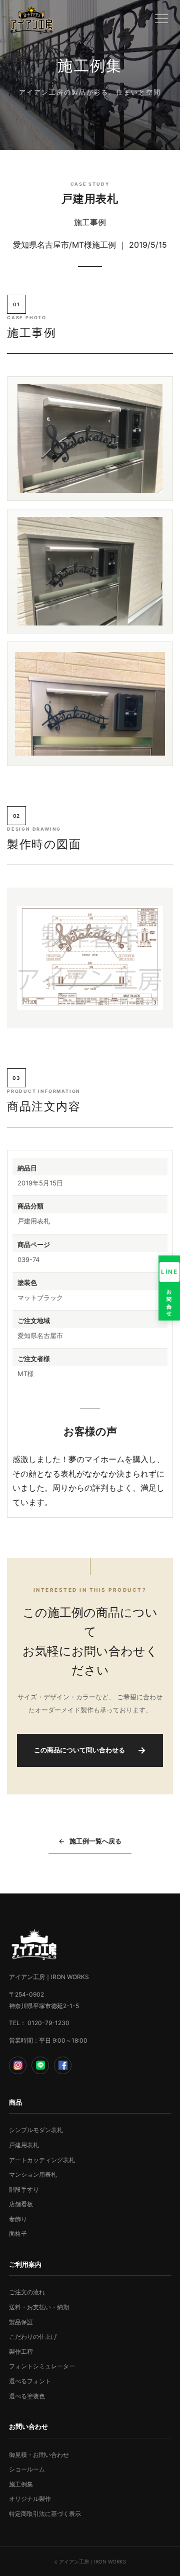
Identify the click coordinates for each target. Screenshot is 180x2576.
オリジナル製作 (30, 2499)
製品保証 (21, 2322)
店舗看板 (21, 2204)
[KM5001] (90, 958)
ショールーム (27, 2469)
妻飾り (18, 2219)
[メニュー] (161, 19)
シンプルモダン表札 (36, 2130)
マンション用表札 (33, 2174)
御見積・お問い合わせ (39, 2455)
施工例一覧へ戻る (90, 1841)
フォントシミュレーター (42, 2366)
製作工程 (21, 2352)
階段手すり (24, 2189)
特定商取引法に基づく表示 (45, 2514)
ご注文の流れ (27, 2292)
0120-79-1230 (48, 2023)
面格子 (18, 2233)
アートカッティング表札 (42, 2160)
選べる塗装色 (27, 2396)
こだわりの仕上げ (33, 2337)
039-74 (28, 1259)
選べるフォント (30, 2381)
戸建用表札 (24, 2145)
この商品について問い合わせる (90, 1750)
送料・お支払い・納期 (39, 2307)
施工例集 (21, 2484)
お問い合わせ (169, 1291)
